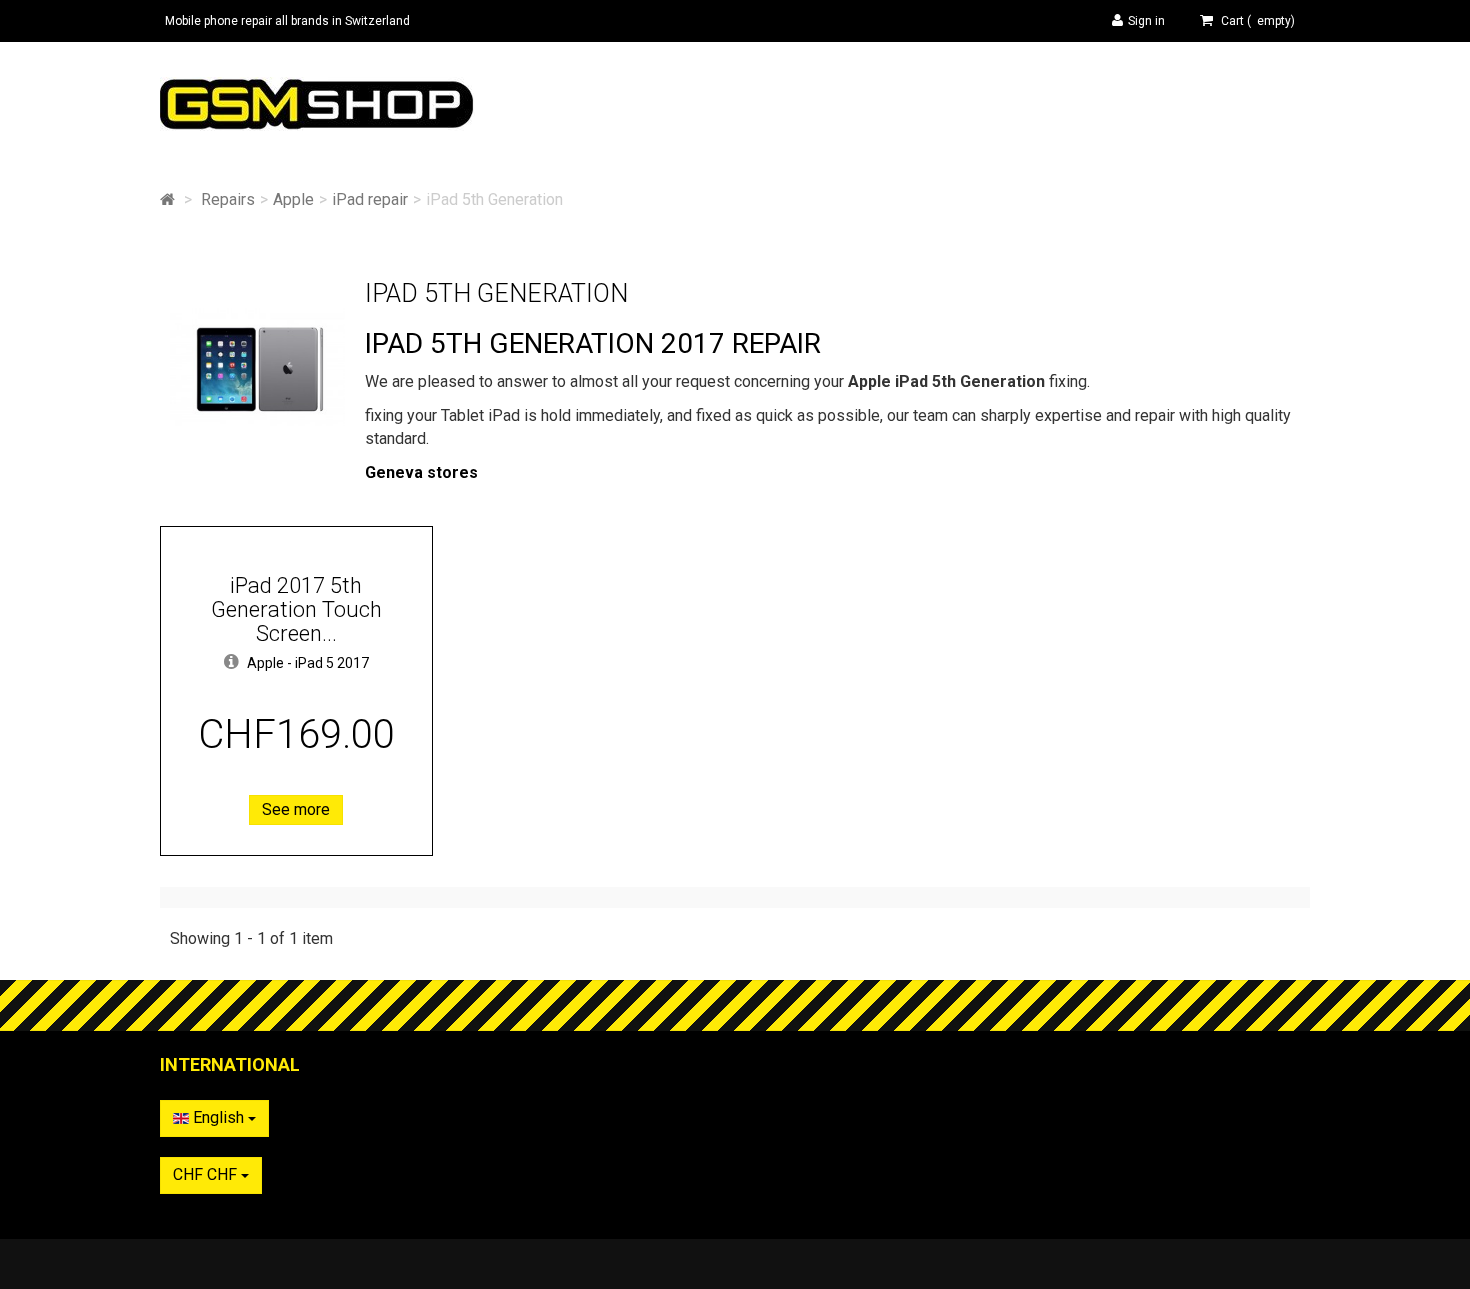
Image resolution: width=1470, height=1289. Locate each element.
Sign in (1146, 21)
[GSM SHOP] (345, 104)
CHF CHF (207, 1174)
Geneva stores (421, 472)
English (218, 1117)
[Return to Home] (167, 199)
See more (296, 809)
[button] (231, 663)
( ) (1258, 21)
